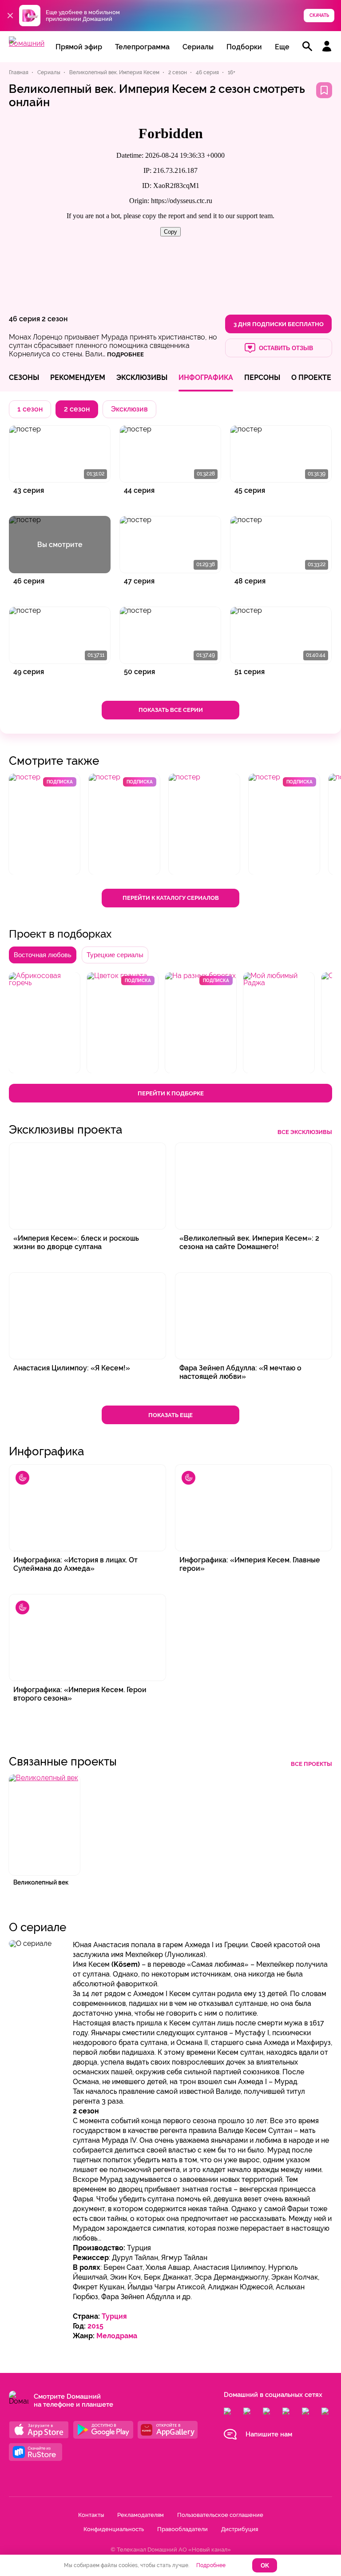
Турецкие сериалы (115, 955)
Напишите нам (269, 2434)
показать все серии (171, 710)
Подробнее (211, 2565)
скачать (319, 15)
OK (265, 2566)
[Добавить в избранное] (324, 90)
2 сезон (55, 319)
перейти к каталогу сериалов (171, 898)
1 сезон (30, 409)
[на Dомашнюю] (27, 43)
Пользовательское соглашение (220, 2515)
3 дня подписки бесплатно (279, 324)
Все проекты (311, 1764)
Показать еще (170, 1415)
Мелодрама (117, 2336)
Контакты (91, 2515)
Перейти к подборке (171, 1093)
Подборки (244, 47)
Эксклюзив (129, 409)
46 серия (24, 319)
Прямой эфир (79, 47)
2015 (95, 2326)
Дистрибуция (240, 2529)
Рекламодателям (141, 2515)
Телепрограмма (142, 47)
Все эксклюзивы (305, 1132)
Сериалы (198, 47)
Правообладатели (182, 2529)
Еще (282, 47)
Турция (114, 2316)
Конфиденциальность (114, 2529)
